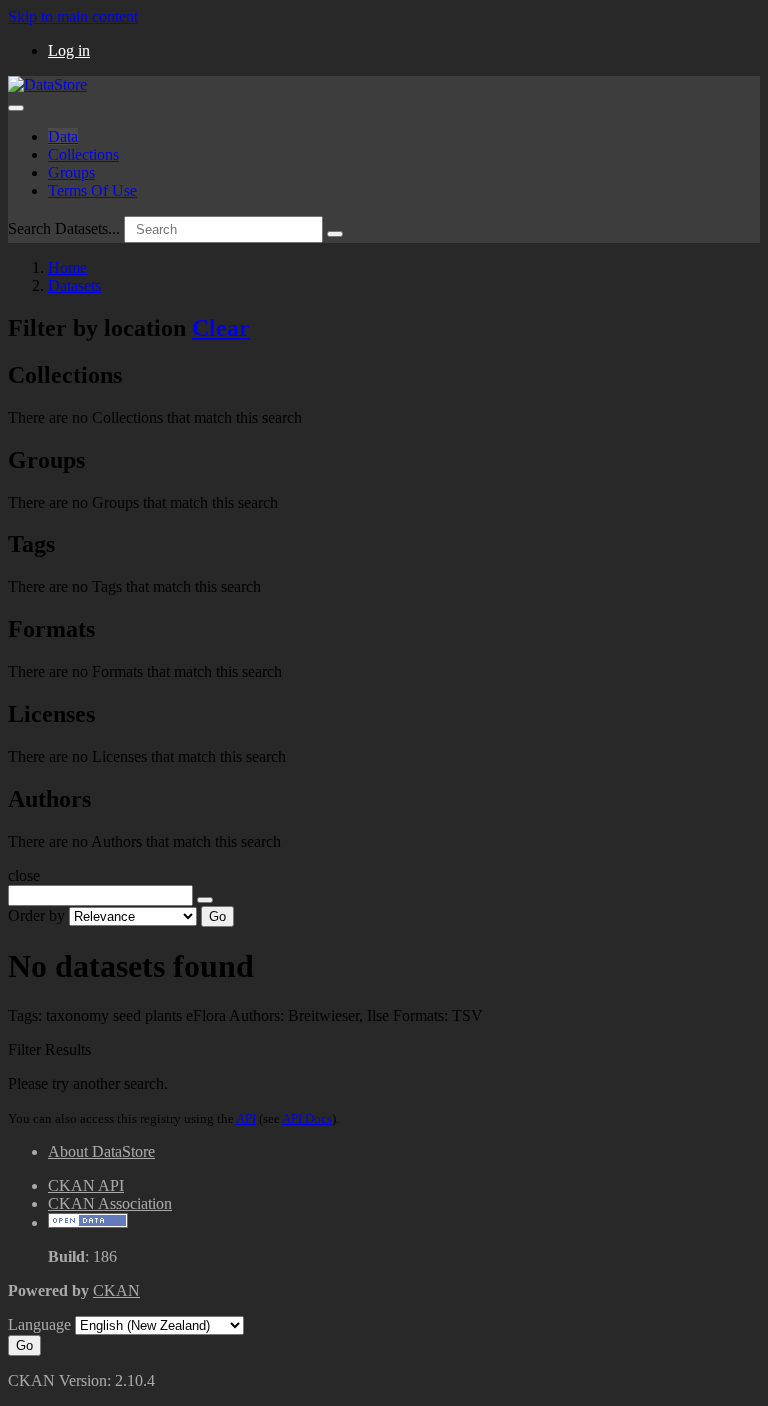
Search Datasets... (64, 228)
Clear (221, 328)
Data (63, 136)
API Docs (307, 1118)
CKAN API (86, 1185)
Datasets (74, 285)
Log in (69, 50)
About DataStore (101, 1151)
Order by (36, 915)
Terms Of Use (92, 190)
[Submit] (335, 234)
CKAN (116, 1290)
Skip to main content (73, 16)
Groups (71, 172)
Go (217, 916)
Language (39, 1324)
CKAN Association (110, 1203)
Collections (83, 154)
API (246, 1118)
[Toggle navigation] (16, 108)
